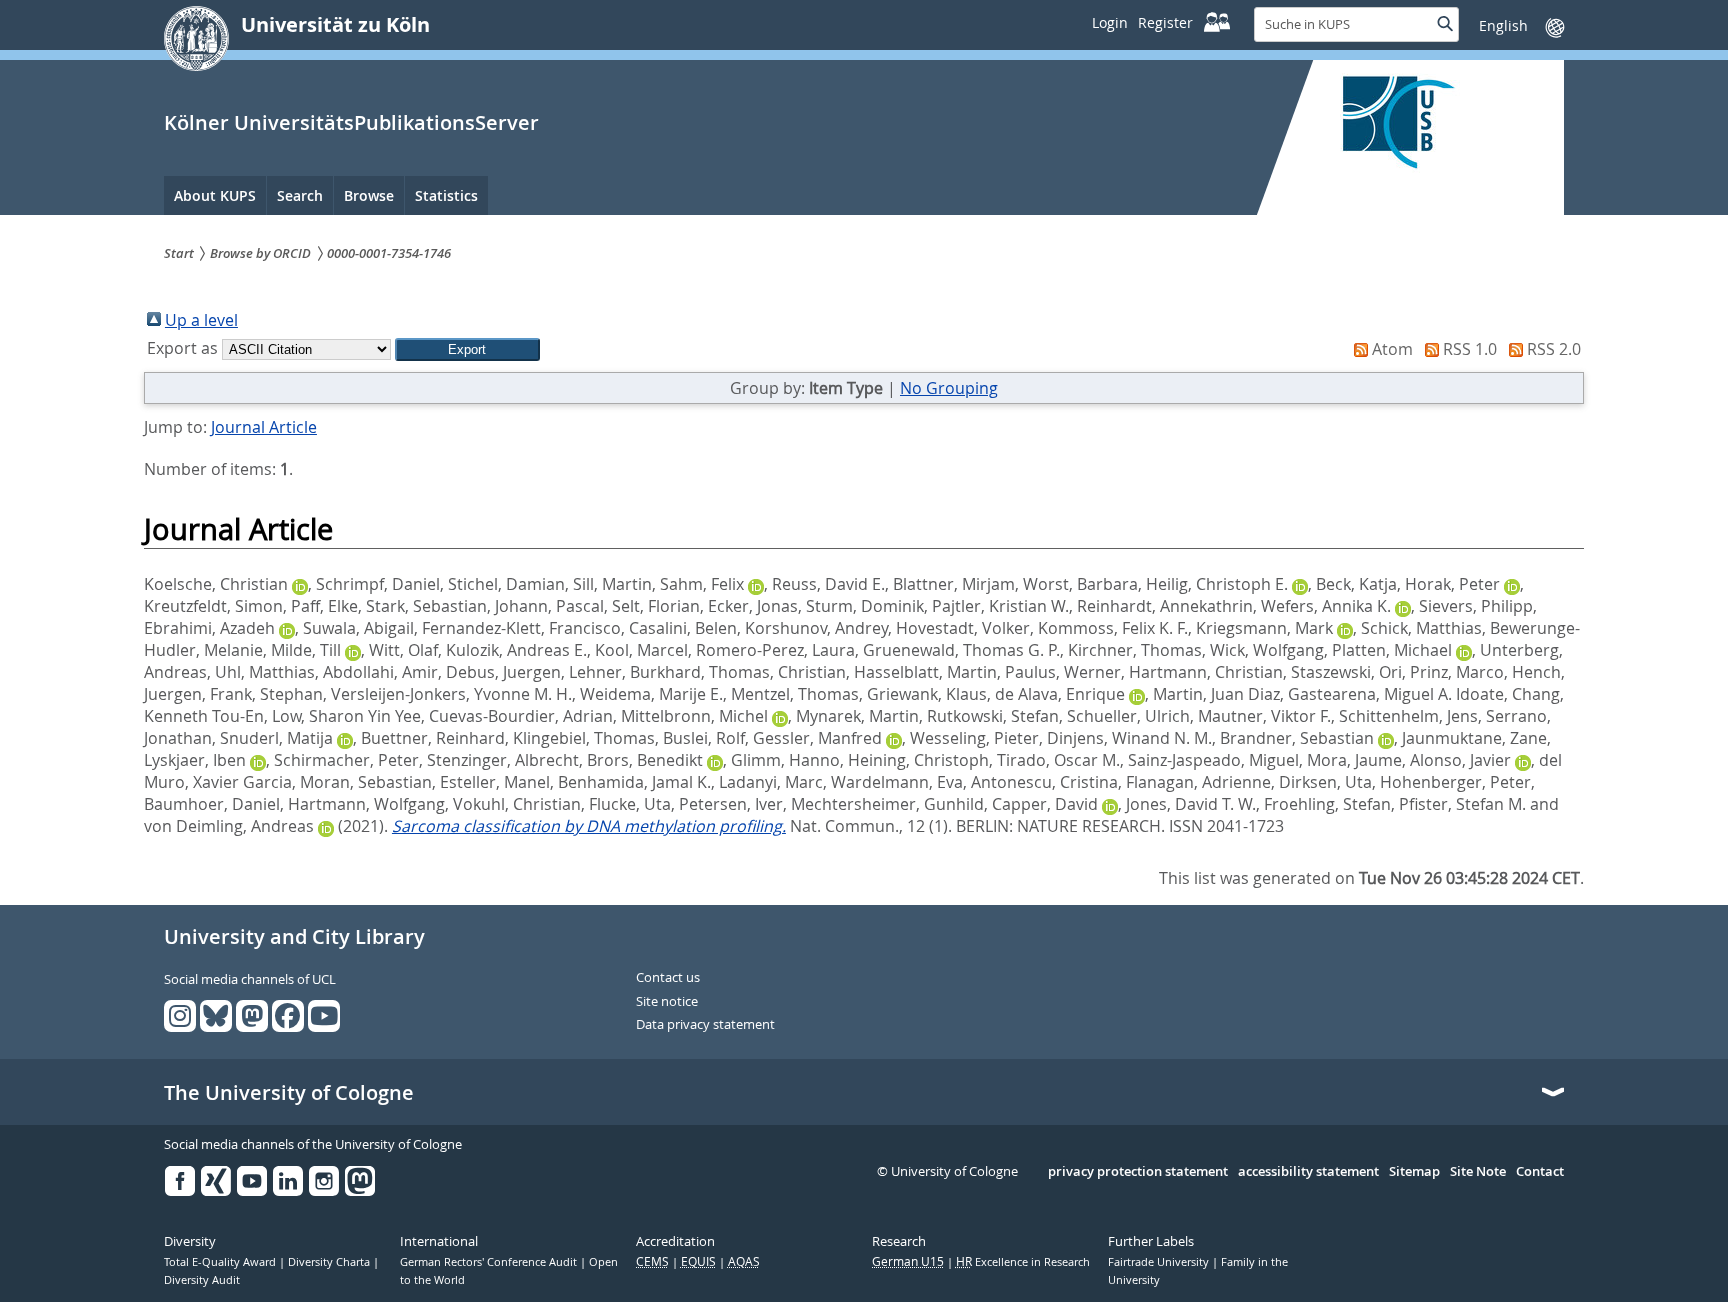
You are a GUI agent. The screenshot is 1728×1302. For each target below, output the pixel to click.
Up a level (201, 320)
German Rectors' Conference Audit (490, 1262)
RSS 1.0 (1470, 349)
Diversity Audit (202, 1280)
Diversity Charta (330, 1262)
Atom (1392, 349)
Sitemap (1414, 1172)
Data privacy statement (705, 1025)
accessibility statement (1308, 1172)
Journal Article (264, 427)
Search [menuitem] (300, 195)
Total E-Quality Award (221, 1262)
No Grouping (949, 388)
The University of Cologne (289, 1093)
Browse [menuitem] (369, 195)
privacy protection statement (1138, 1172)
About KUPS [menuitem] (215, 195)
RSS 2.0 (1554, 349)
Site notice (667, 1002)
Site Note (1478, 1172)
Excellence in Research (1023, 1262)
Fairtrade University (1160, 1262)
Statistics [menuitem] (446, 195)
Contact (1540, 1172)
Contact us (668, 978)
